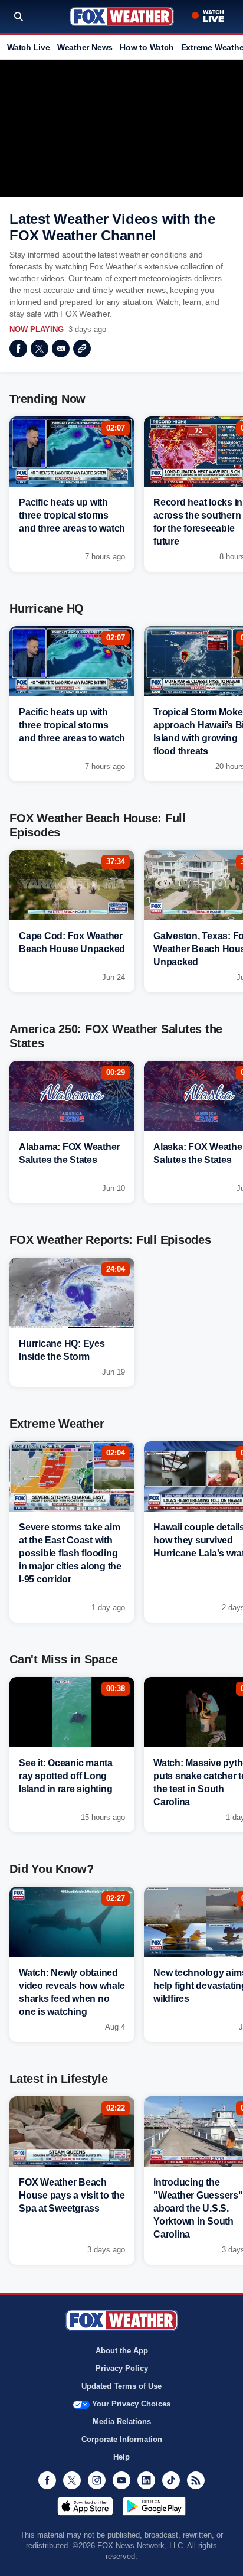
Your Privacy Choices (131, 2404)
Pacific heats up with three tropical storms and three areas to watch (72, 515)
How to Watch (147, 47)
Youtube (121, 2480)
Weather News (85, 47)
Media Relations (122, 2422)
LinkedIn (146, 2480)
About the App (122, 2351)
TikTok (171, 2480)
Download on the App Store (85, 2506)
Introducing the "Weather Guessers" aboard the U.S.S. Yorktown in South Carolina (198, 2208)
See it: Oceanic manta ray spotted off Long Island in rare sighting (66, 1776)
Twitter (40, 349)
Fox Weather (122, 17)
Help (121, 2457)
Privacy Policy (122, 2368)
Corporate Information (122, 2439)
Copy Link (82, 349)
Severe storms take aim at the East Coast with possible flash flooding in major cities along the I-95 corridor (70, 1553)
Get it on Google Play (154, 2506)
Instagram (97, 2480)
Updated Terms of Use (121, 2386)
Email (61, 349)
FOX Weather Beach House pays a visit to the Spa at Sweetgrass (72, 2195)
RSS (196, 2480)
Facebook (18, 349)
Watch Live (29, 47)
